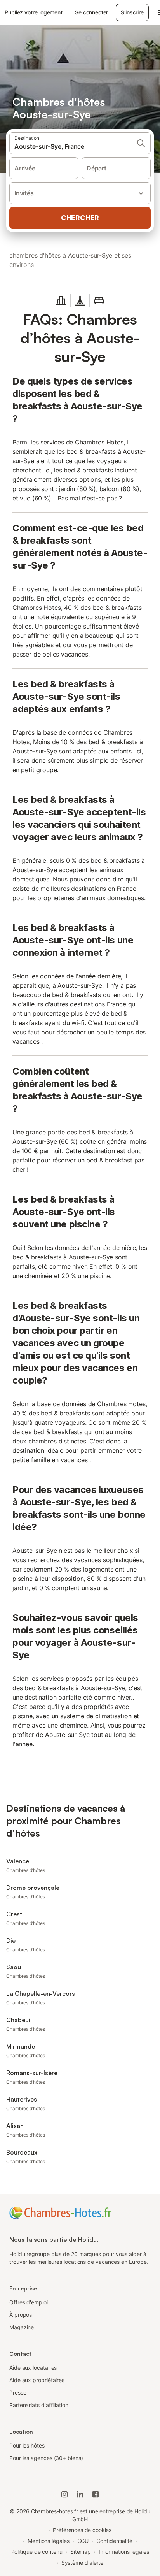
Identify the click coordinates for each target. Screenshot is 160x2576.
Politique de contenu (37, 2552)
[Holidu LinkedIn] (80, 2494)
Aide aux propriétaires (37, 2380)
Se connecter (91, 12)
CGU (83, 2541)
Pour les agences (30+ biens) (46, 2458)
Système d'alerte (83, 2563)
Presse (18, 2393)
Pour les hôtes (27, 2445)
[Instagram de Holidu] (64, 2494)
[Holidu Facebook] (96, 2494)
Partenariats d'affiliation (39, 2405)
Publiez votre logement (34, 12)
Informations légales (124, 2552)
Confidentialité (114, 2541)
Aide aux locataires (33, 2368)
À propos (21, 2315)
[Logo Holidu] (60, 2212)
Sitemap (81, 2552)
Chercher (80, 218)
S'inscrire (132, 12)
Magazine (22, 2327)
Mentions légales (49, 2541)
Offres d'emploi (29, 2302)
